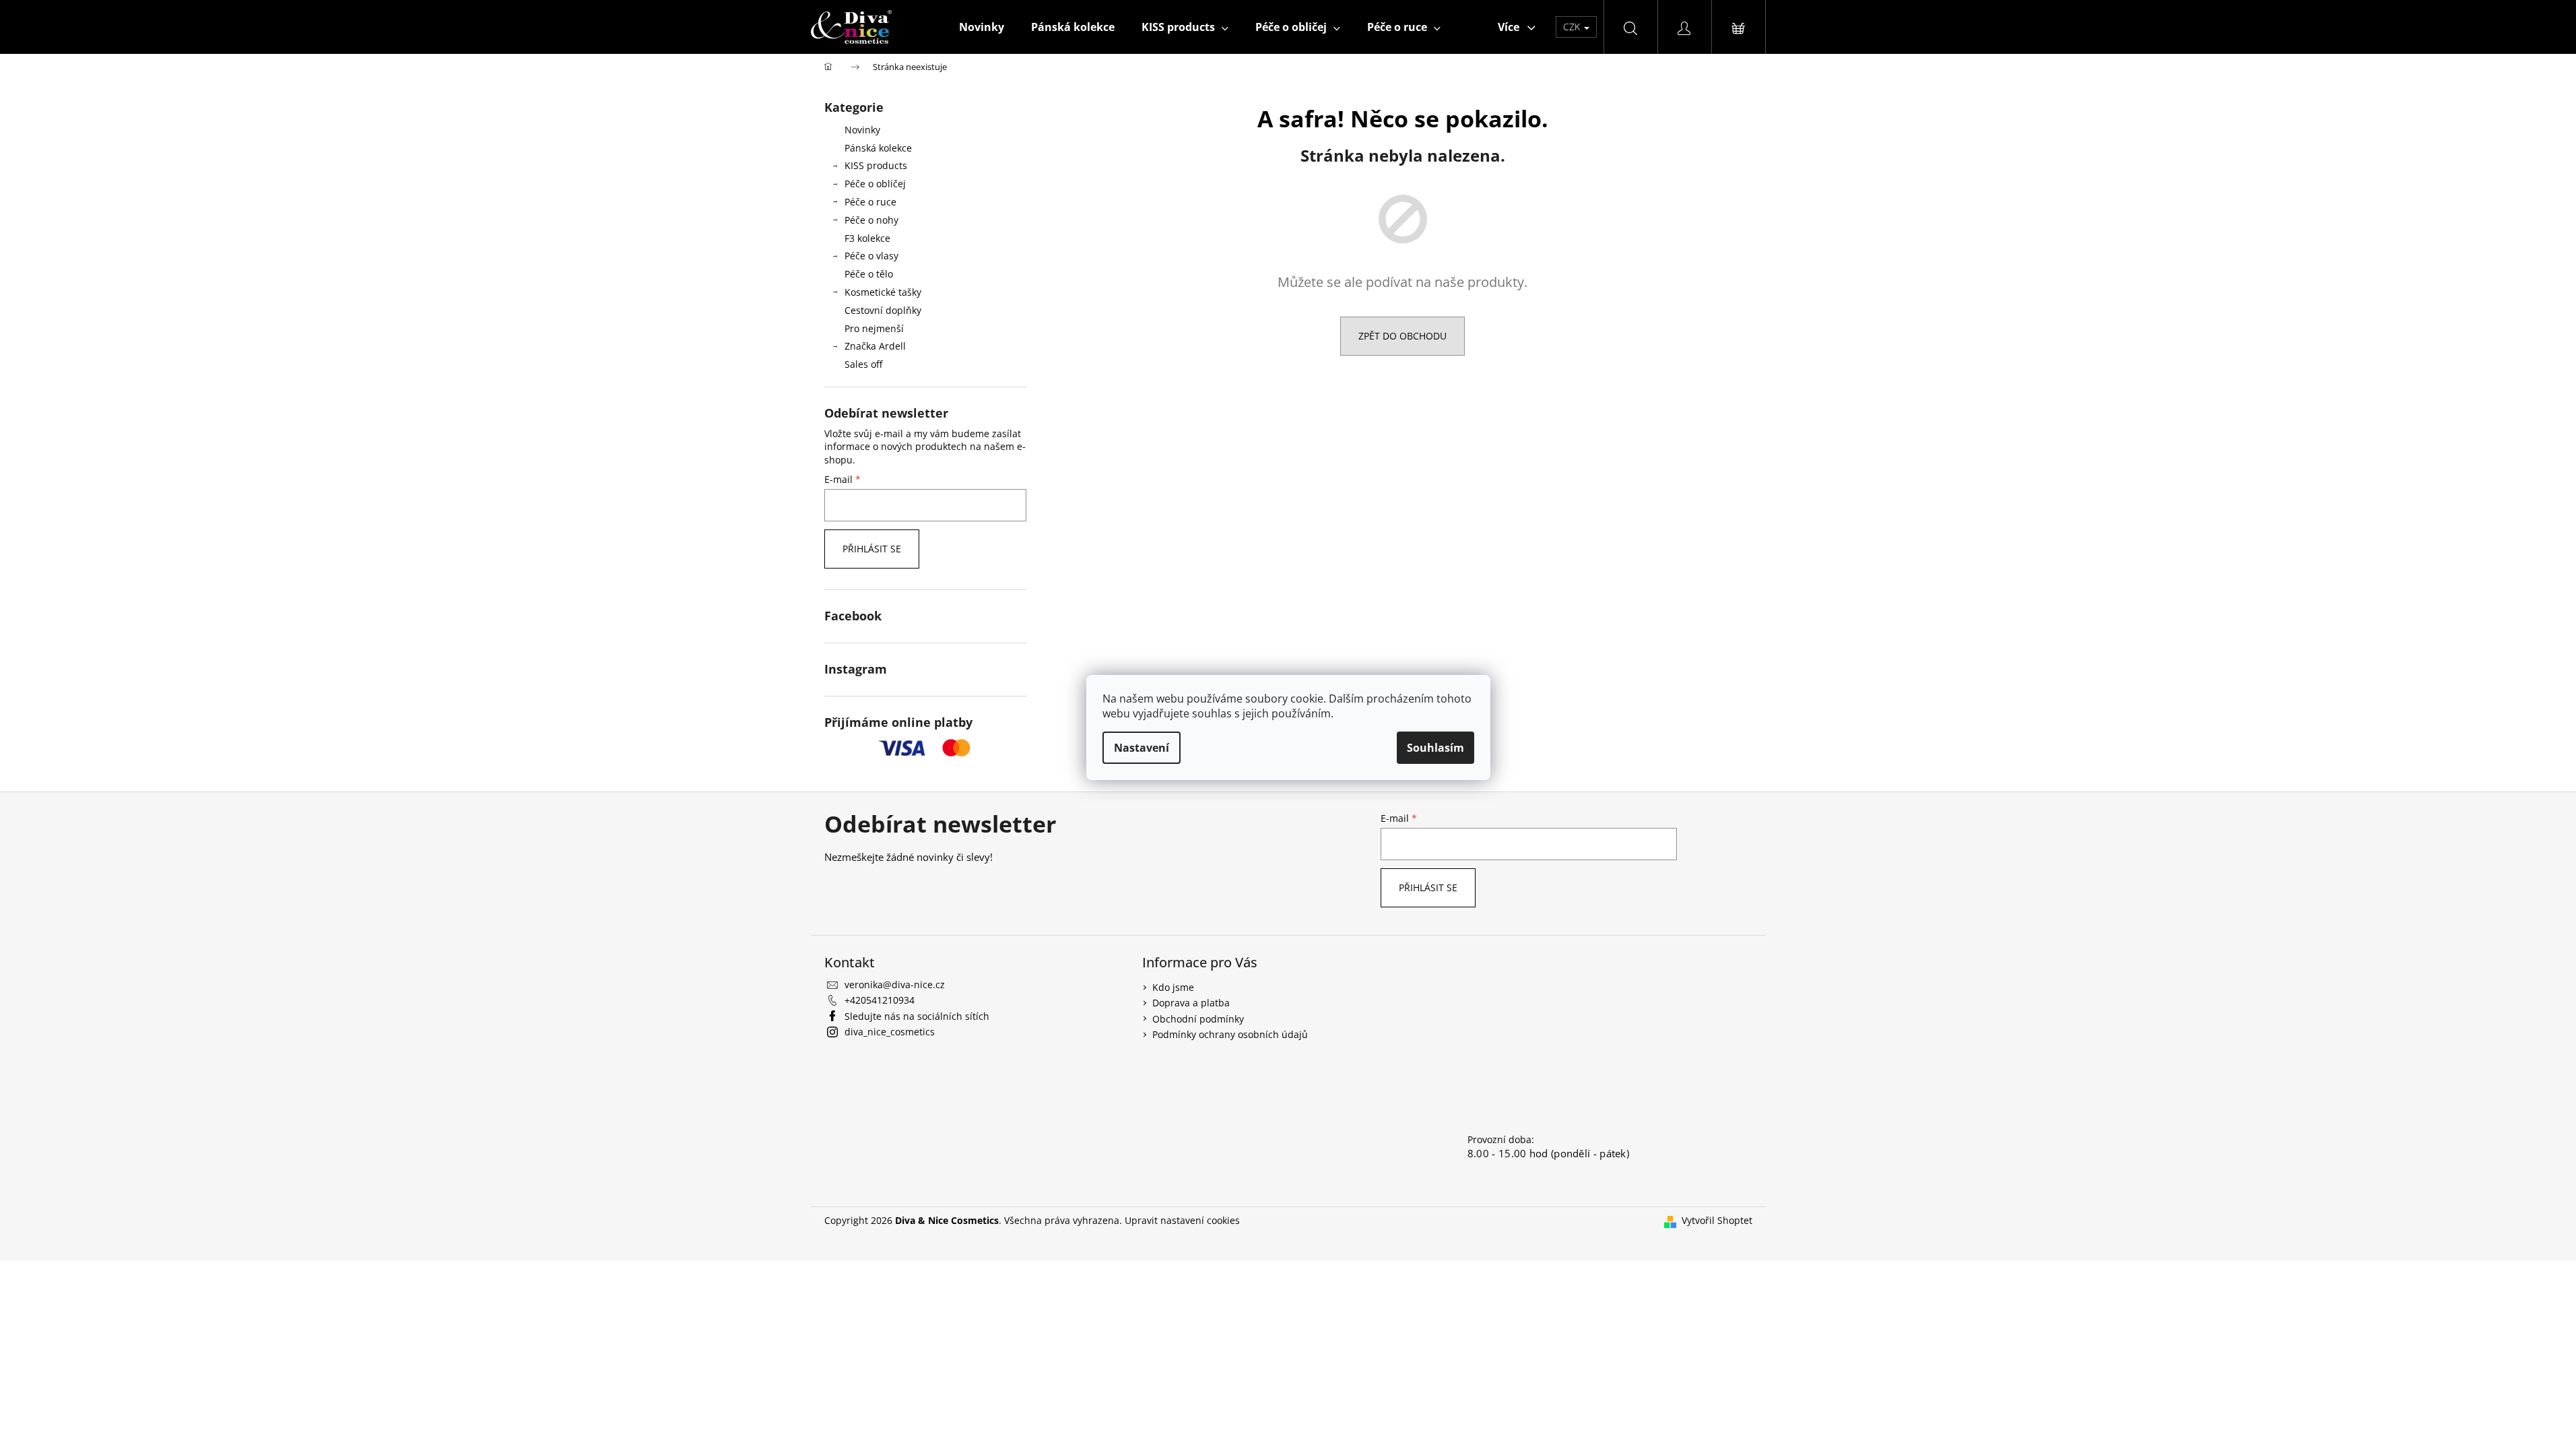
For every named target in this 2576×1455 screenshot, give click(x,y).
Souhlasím (1435, 748)
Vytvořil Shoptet (1717, 1220)
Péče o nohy (871, 220)
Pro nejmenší (874, 328)
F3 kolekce (867, 238)
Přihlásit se (872, 549)
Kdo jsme (1173, 987)
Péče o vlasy (871, 256)
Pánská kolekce (878, 148)
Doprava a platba (1191, 1003)
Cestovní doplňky (883, 310)
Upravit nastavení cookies (1182, 1220)
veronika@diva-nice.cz (895, 984)
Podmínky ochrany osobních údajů (1230, 1034)
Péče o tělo (869, 274)
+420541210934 (880, 1000)
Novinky (862, 130)
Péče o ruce (870, 202)
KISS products (876, 165)
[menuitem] (982, 27)
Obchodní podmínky (1198, 1019)
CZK (1573, 27)
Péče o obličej (875, 184)
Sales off (863, 364)
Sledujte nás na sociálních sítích (917, 1016)
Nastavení (1142, 748)
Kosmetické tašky (883, 292)
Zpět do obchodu (1402, 336)
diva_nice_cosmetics (890, 1032)
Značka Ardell (875, 346)
